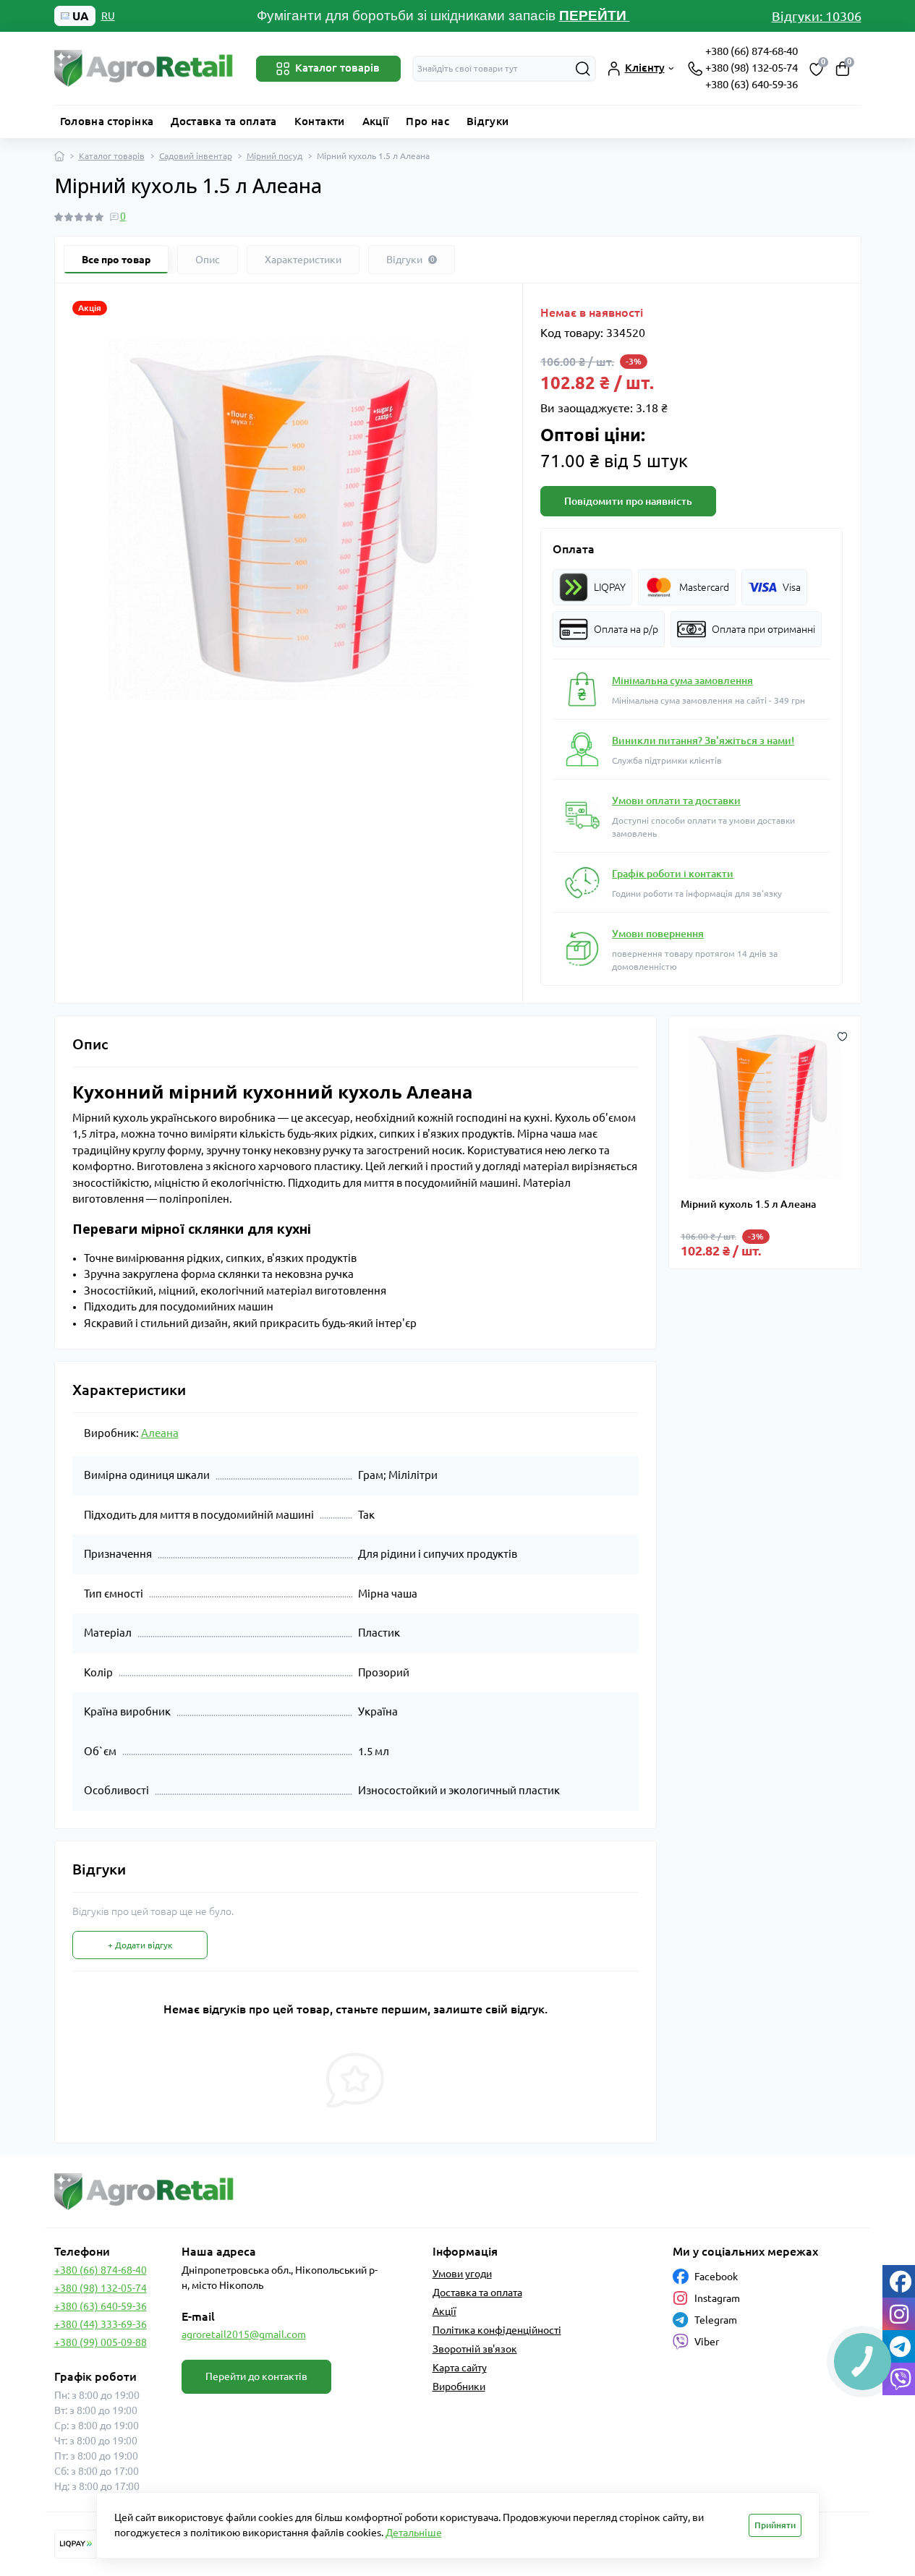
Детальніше (414, 2533)
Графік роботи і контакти (673, 874)
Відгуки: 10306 (817, 16)
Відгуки (488, 121)
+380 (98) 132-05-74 (752, 68)
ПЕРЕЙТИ (595, 16)
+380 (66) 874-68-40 (752, 51)
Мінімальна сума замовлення (682, 681)
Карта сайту (460, 2368)
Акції (376, 121)
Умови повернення (658, 934)
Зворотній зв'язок (475, 2349)
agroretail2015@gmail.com (244, 2334)
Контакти (320, 121)
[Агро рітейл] (252, 2192)
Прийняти (775, 2525)
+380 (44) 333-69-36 (101, 2324)
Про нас (427, 121)
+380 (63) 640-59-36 (752, 84)
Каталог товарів (112, 156)
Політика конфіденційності (497, 2330)
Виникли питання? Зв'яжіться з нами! (703, 741)
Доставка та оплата (224, 121)
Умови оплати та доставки (676, 801)
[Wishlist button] (842, 1035)
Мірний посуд (274, 156)
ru (108, 16)
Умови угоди (462, 2274)
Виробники (459, 2387)
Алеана (160, 1433)
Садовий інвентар (196, 156)
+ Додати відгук (140, 1945)
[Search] (583, 69)
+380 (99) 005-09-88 (101, 2342)
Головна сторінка (107, 121)
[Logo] (145, 68)
